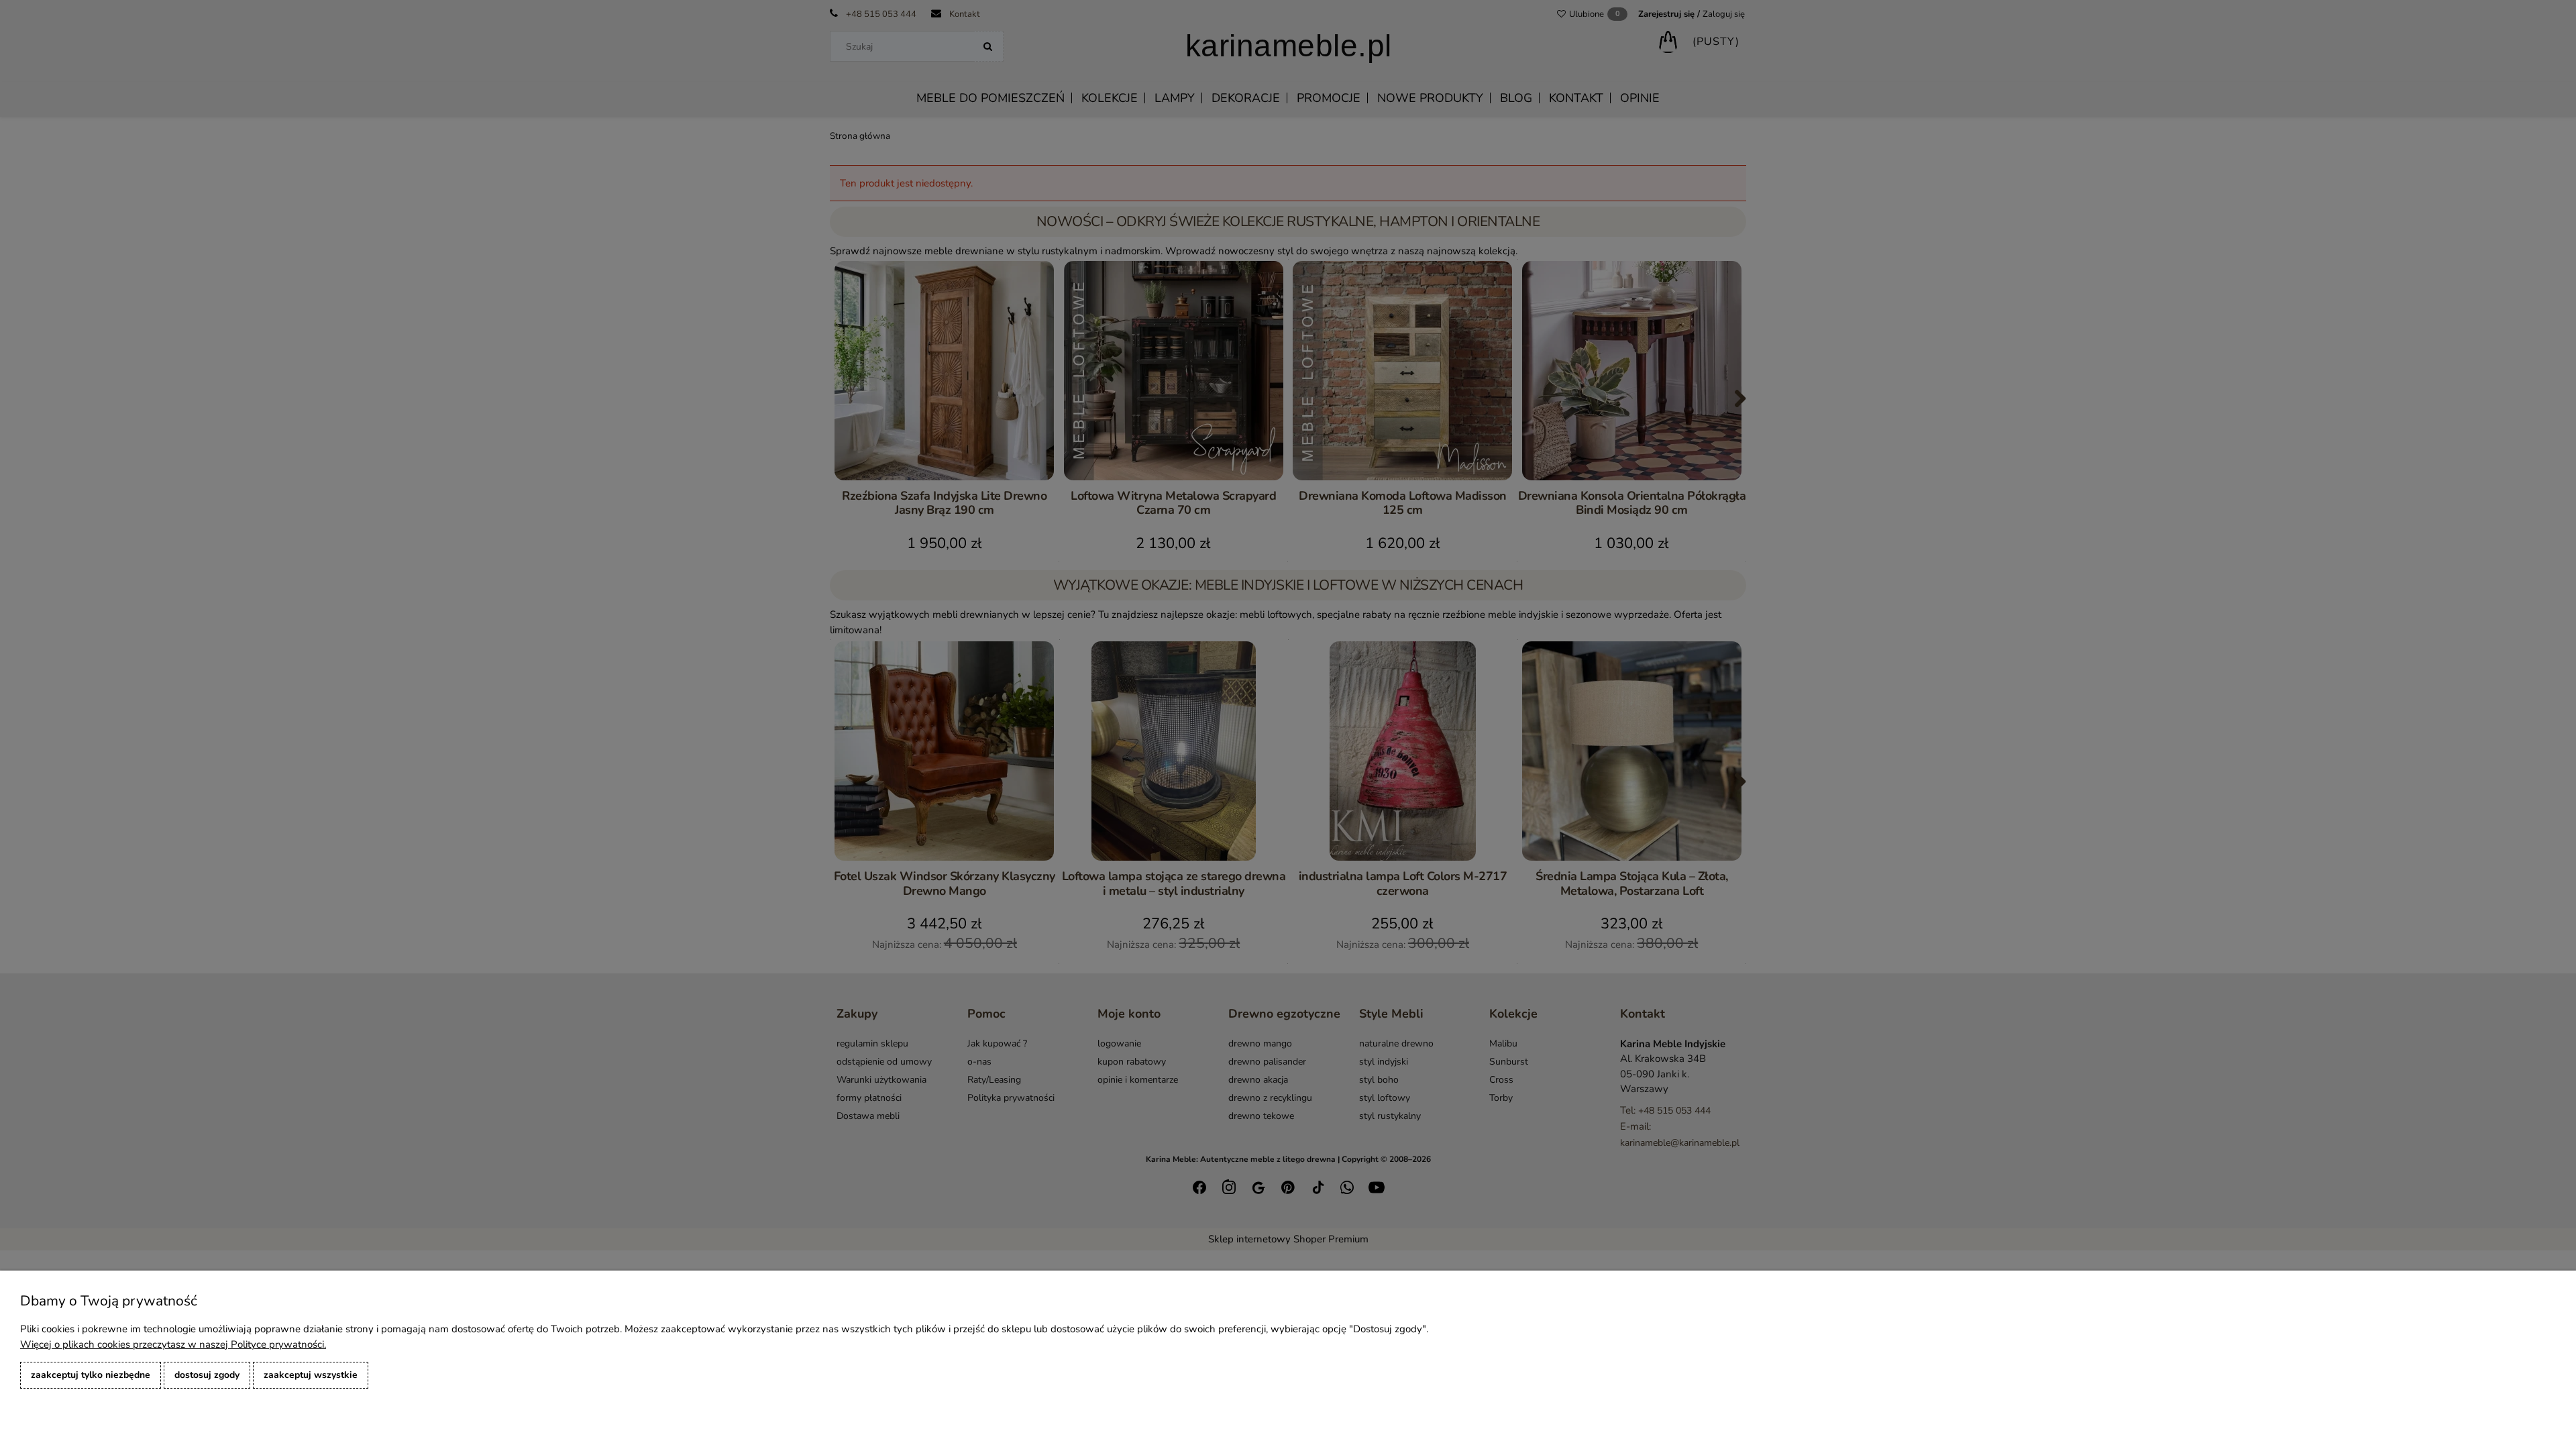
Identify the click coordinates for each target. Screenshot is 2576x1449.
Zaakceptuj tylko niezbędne (91, 1375)
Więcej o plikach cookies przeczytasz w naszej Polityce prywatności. (173, 1344)
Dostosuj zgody (207, 1375)
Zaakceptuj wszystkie (311, 1375)
